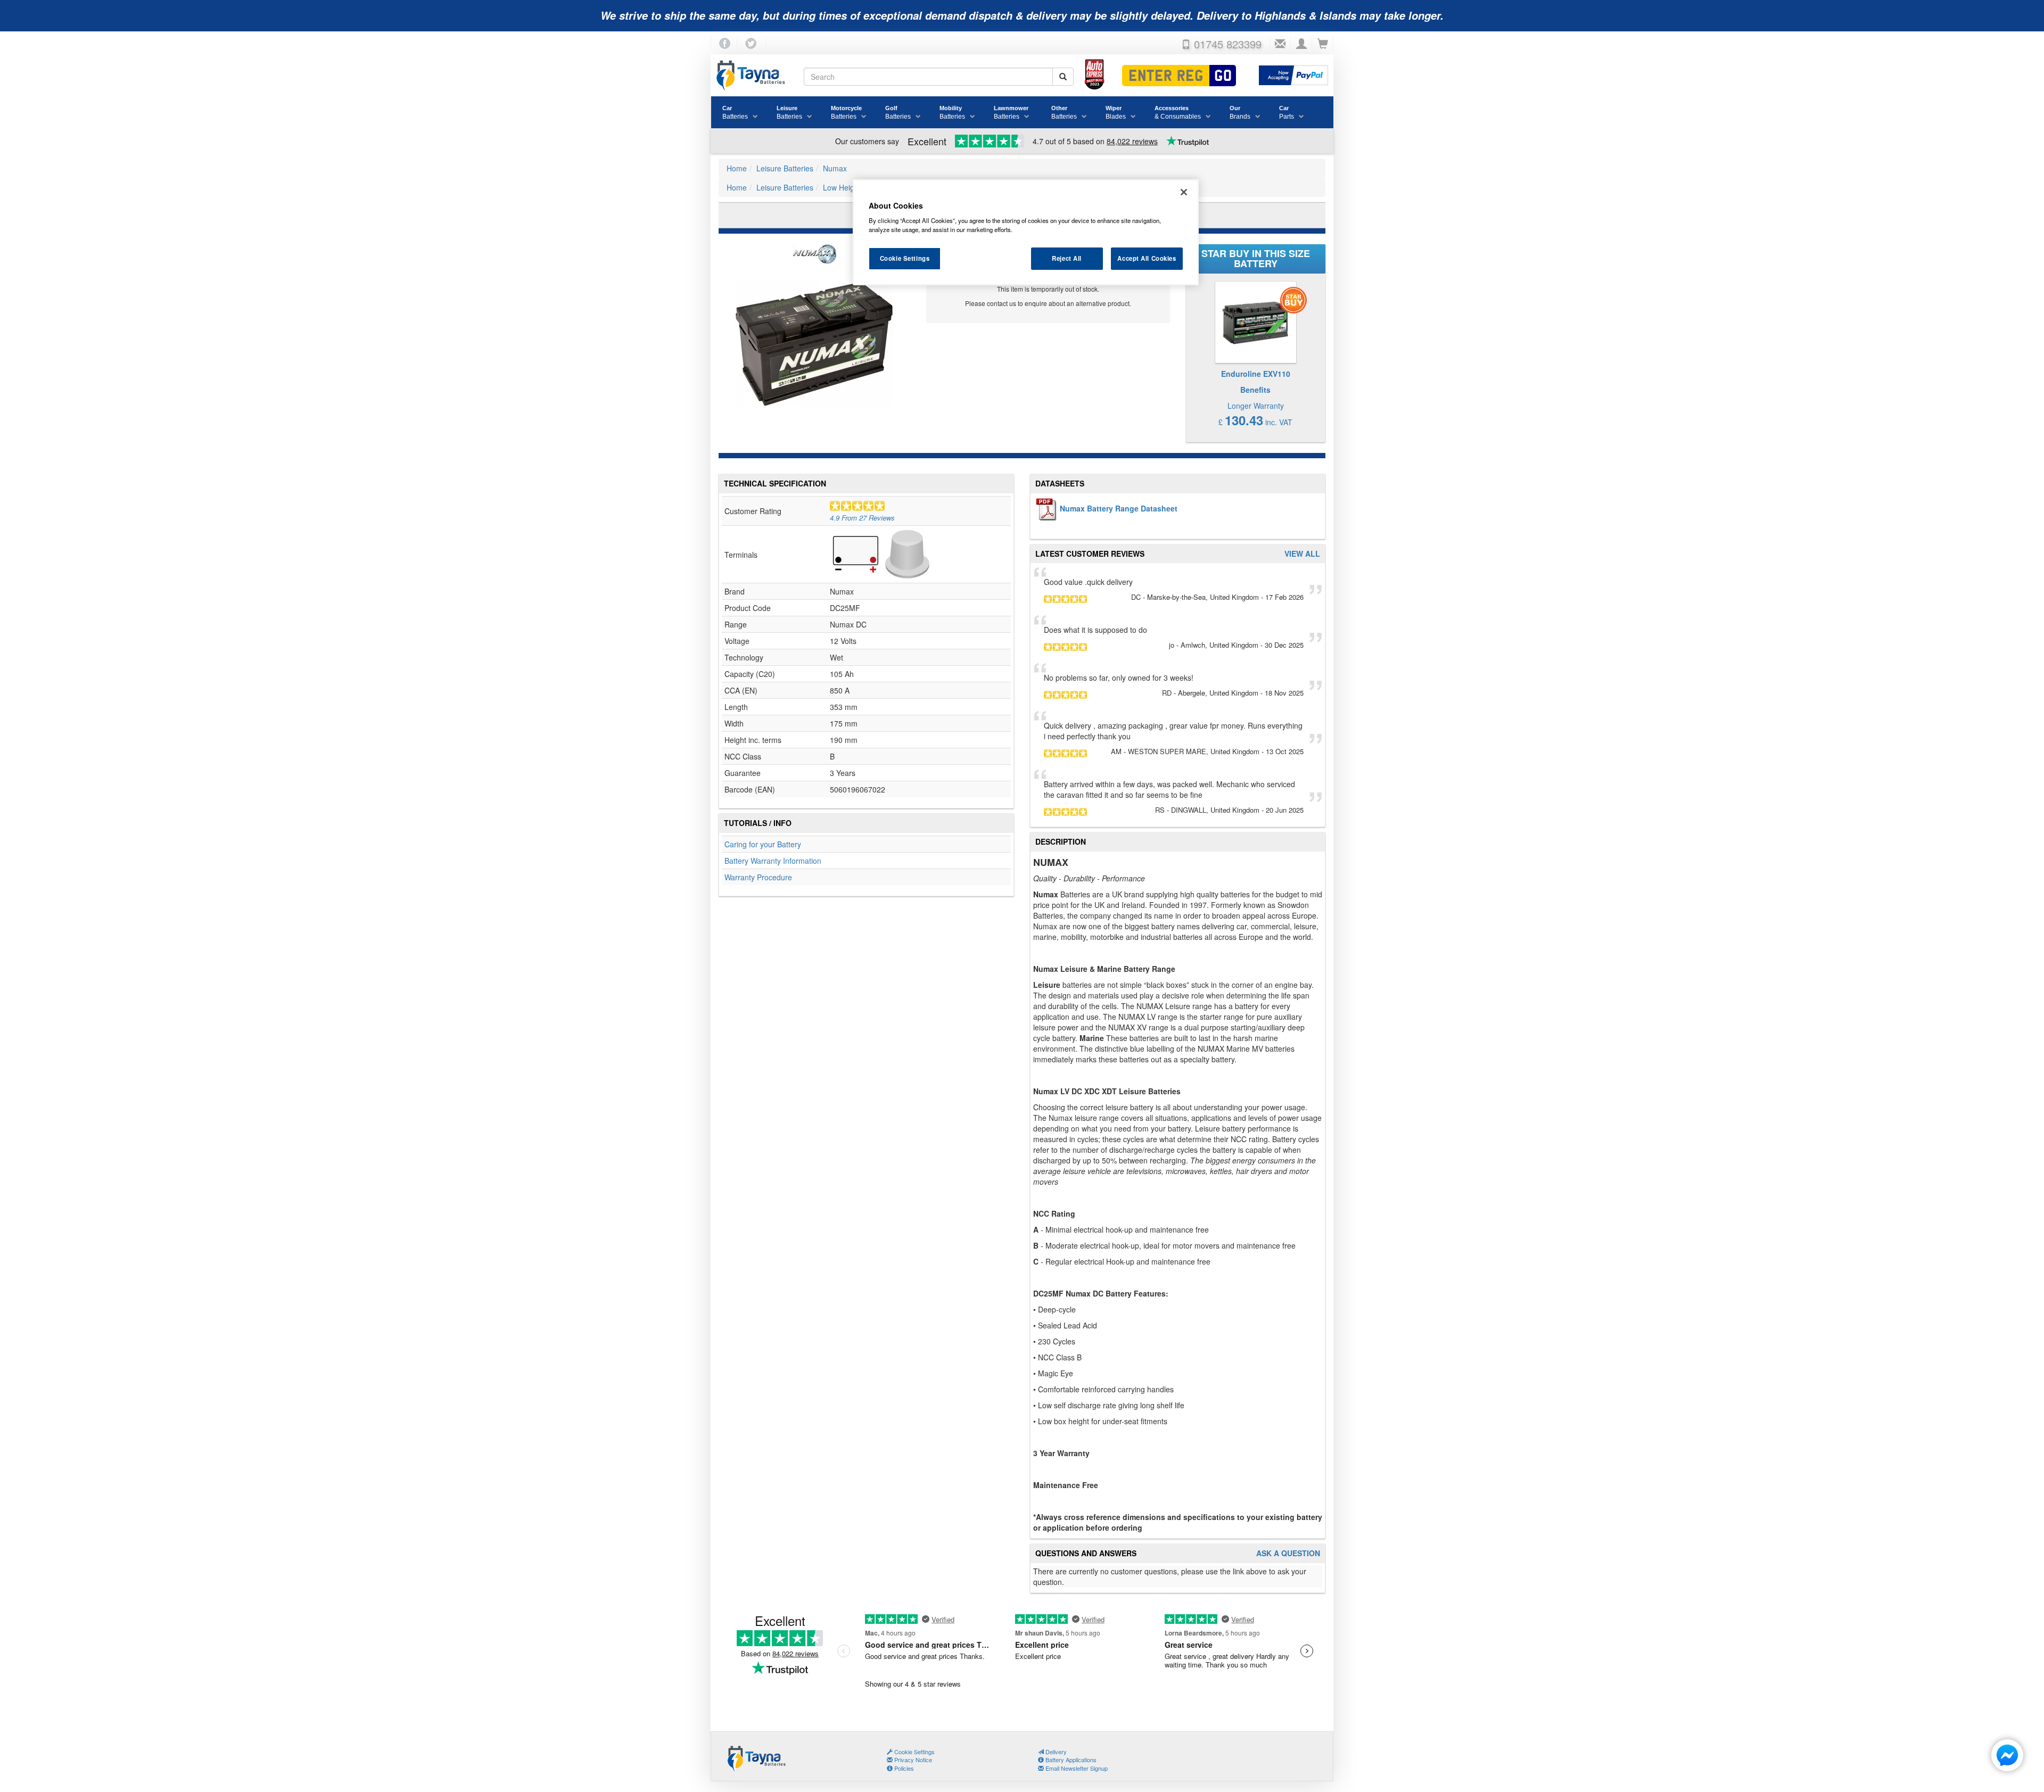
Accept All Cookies (1147, 258)
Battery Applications (1070, 1760)
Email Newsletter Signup (1076, 1768)
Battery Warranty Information (773, 861)
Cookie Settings (905, 258)
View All (1302, 554)
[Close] (1184, 192)
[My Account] (1301, 44)
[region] (1026, 233)
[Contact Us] (1280, 44)
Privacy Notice (912, 1760)
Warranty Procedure (758, 877)
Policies (903, 1768)
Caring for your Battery (763, 844)
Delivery (1055, 1752)
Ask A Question (1288, 1553)
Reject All (1067, 258)
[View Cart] (1323, 44)
